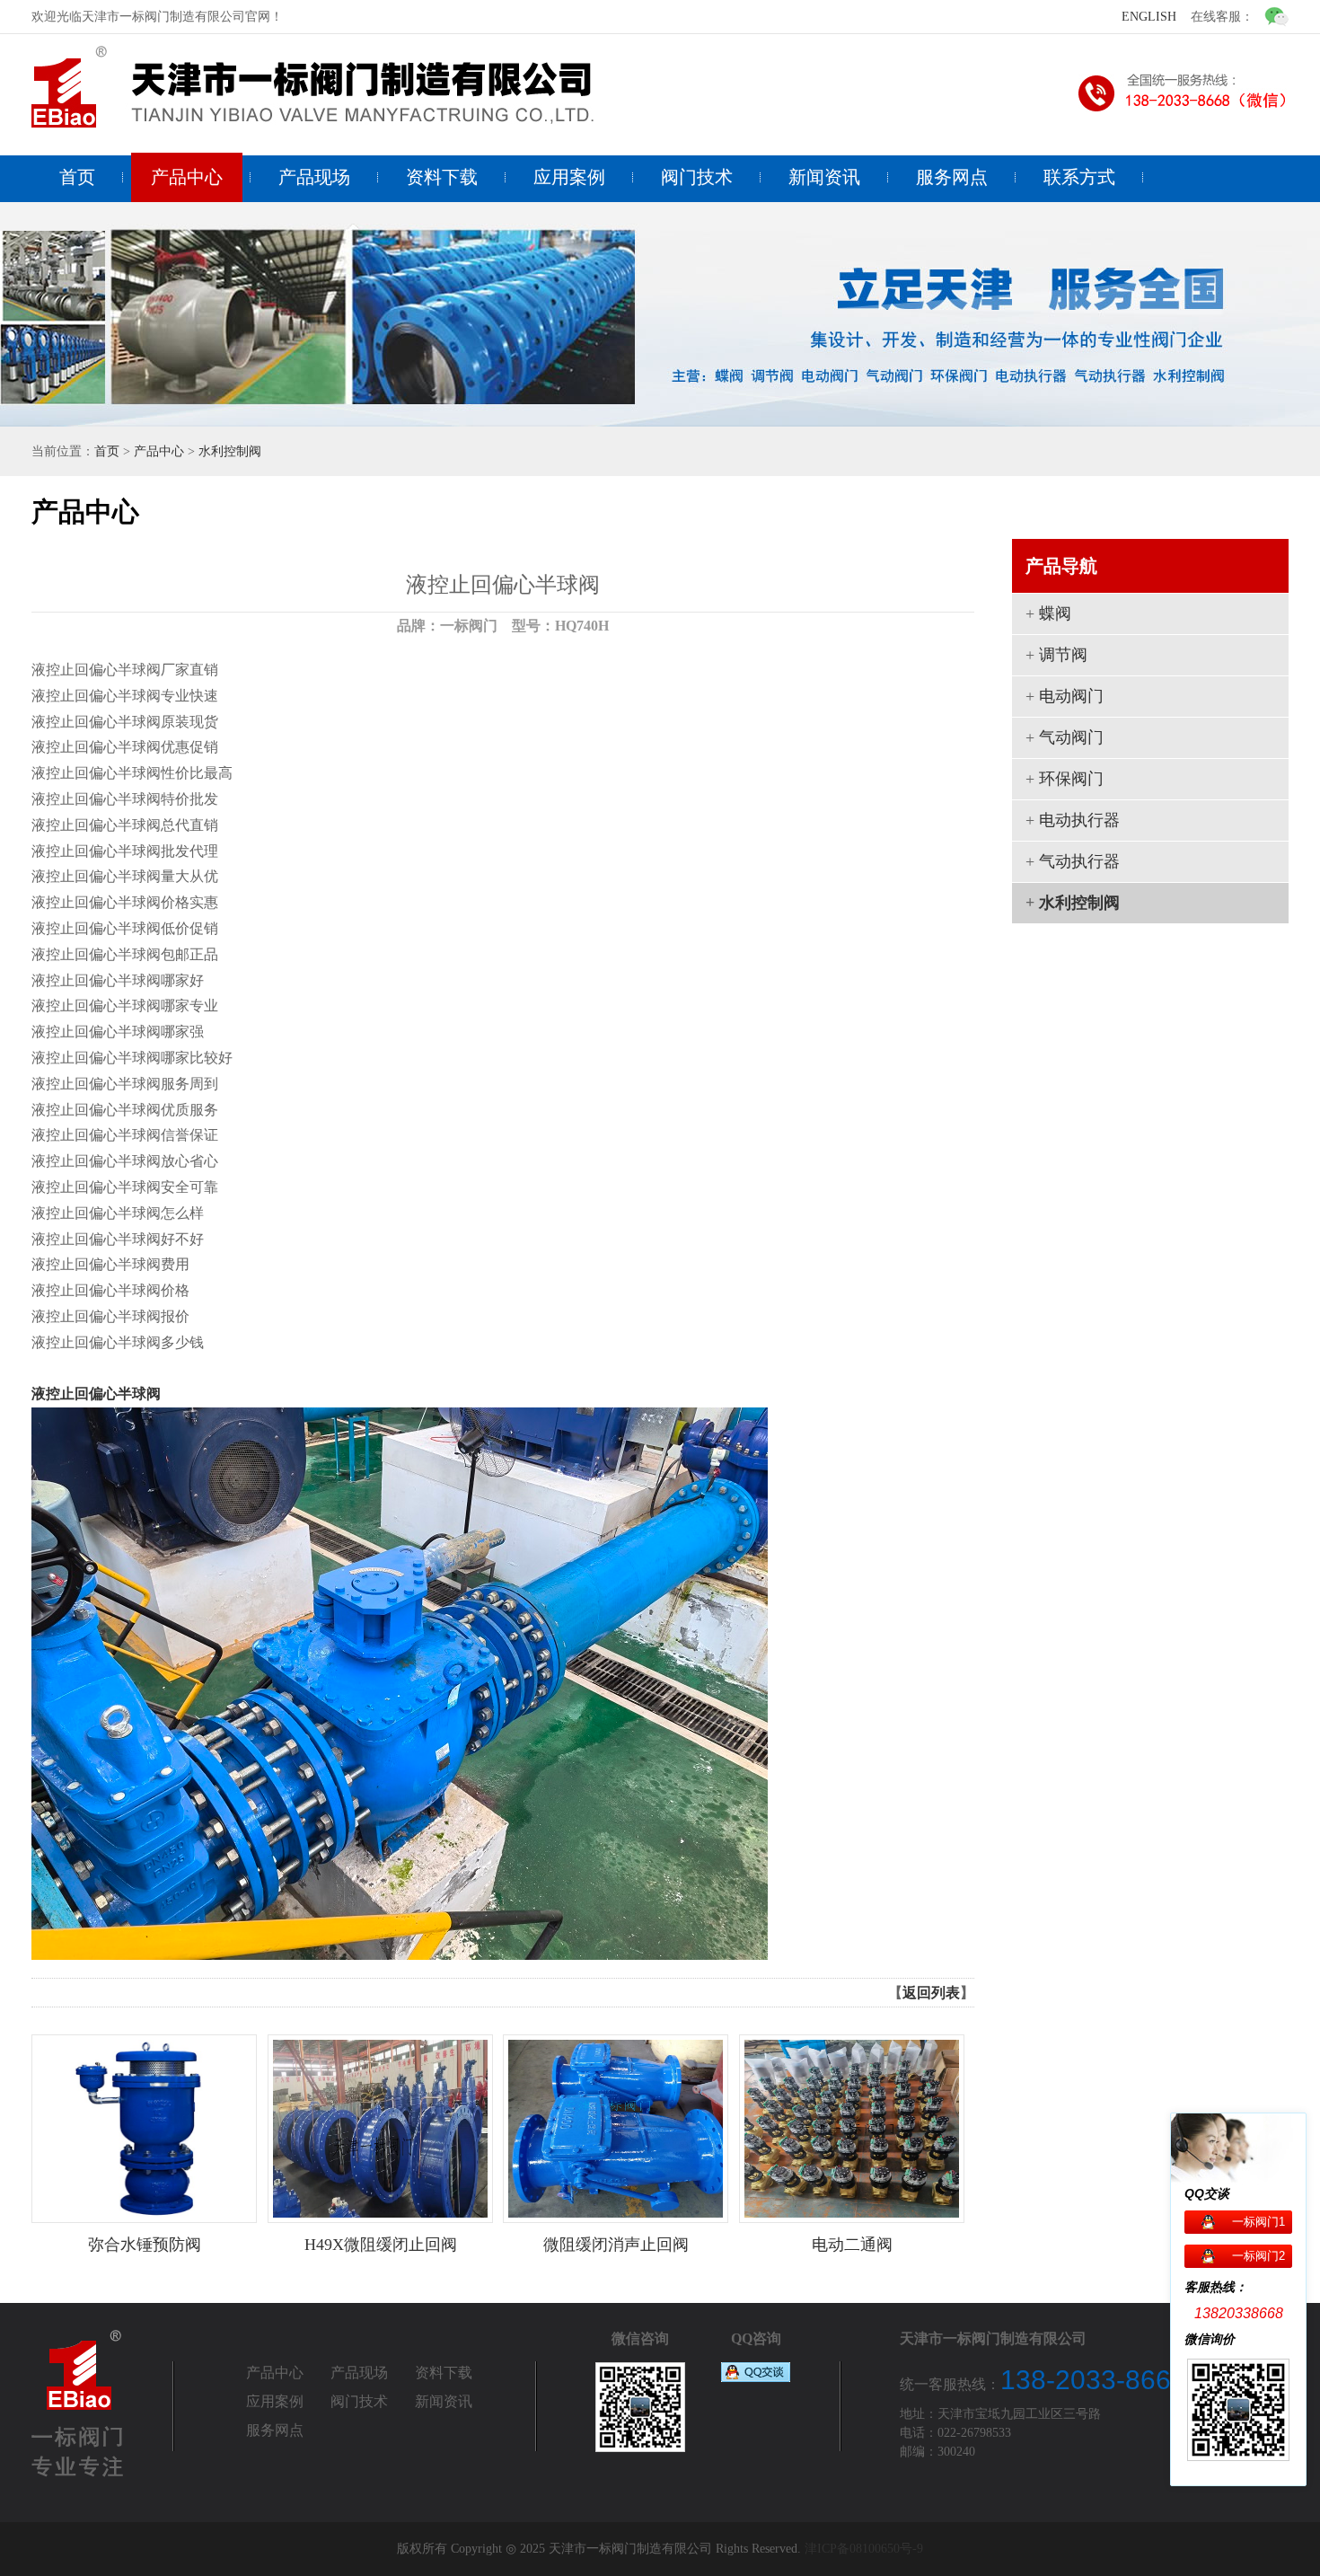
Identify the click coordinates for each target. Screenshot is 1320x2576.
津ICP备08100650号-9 (864, 2549)
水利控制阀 (230, 451)
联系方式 (1079, 177)
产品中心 (187, 177)
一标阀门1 (1258, 2222)
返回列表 (931, 1993)
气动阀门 (1071, 737)
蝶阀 (1055, 613)
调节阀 (1063, 655)
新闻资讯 (824, 177)
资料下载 (442, 177)
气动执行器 (1079, 861)
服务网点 (952, 177)
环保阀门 (1071, 779)
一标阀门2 (1258, 2256)
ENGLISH (1149, 17)
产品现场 (314, 177)
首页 (77, 177)
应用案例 (569, 177)
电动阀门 (1071, 696)
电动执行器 (1079, 820)
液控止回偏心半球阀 (96, 1394)
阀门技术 (697, 177)
